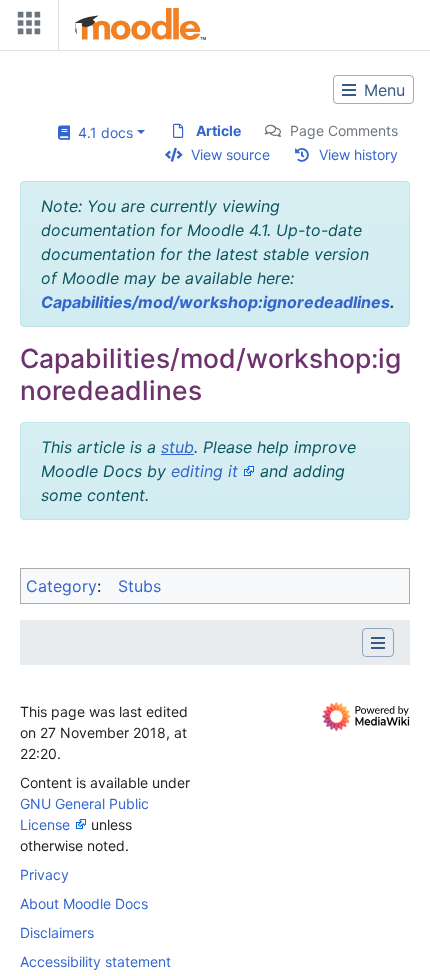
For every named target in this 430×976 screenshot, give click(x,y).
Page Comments (344, 130)
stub (177, 447)
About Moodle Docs (84, 903)
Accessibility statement (95, 961)
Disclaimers (57, 932)
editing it (204, 471)
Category (61, 586)
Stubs (139, 586)
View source (230, 154)
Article (218, 130)
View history (358, 154)
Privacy (44, 874)
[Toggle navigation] (25, 27)
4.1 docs (101, 132)
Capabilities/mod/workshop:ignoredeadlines (215, 302)
